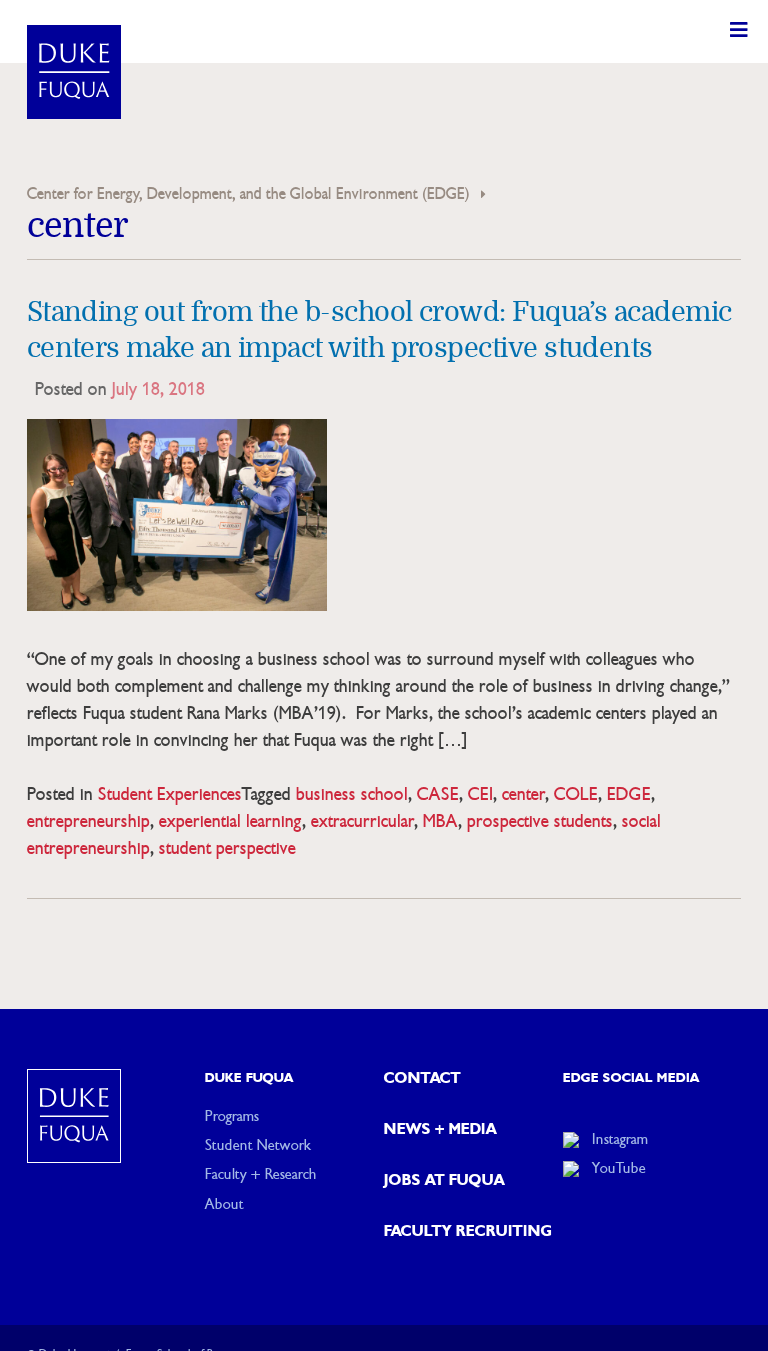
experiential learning (230, 821)
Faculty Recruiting (468, 1231)
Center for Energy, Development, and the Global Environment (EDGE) (248, 194)
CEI (480, 794)
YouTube (619, 1168)
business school (352, 794)
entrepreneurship (88, 821)
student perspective (227, 848)
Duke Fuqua (249, 1078)
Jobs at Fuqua (444, 1180)
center (523, 794)
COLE (576, 794)
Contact (422, 1078)
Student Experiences (170, 794)
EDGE (629, 794)
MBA (440, 821)
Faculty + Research (261, 1174)
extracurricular (362, 821)
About (224, 1204)
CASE (438, 794)
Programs (232, 1116)
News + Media (440, 1129)
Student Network (258, 1145)
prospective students (540, 821)
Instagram (620, 1139)
